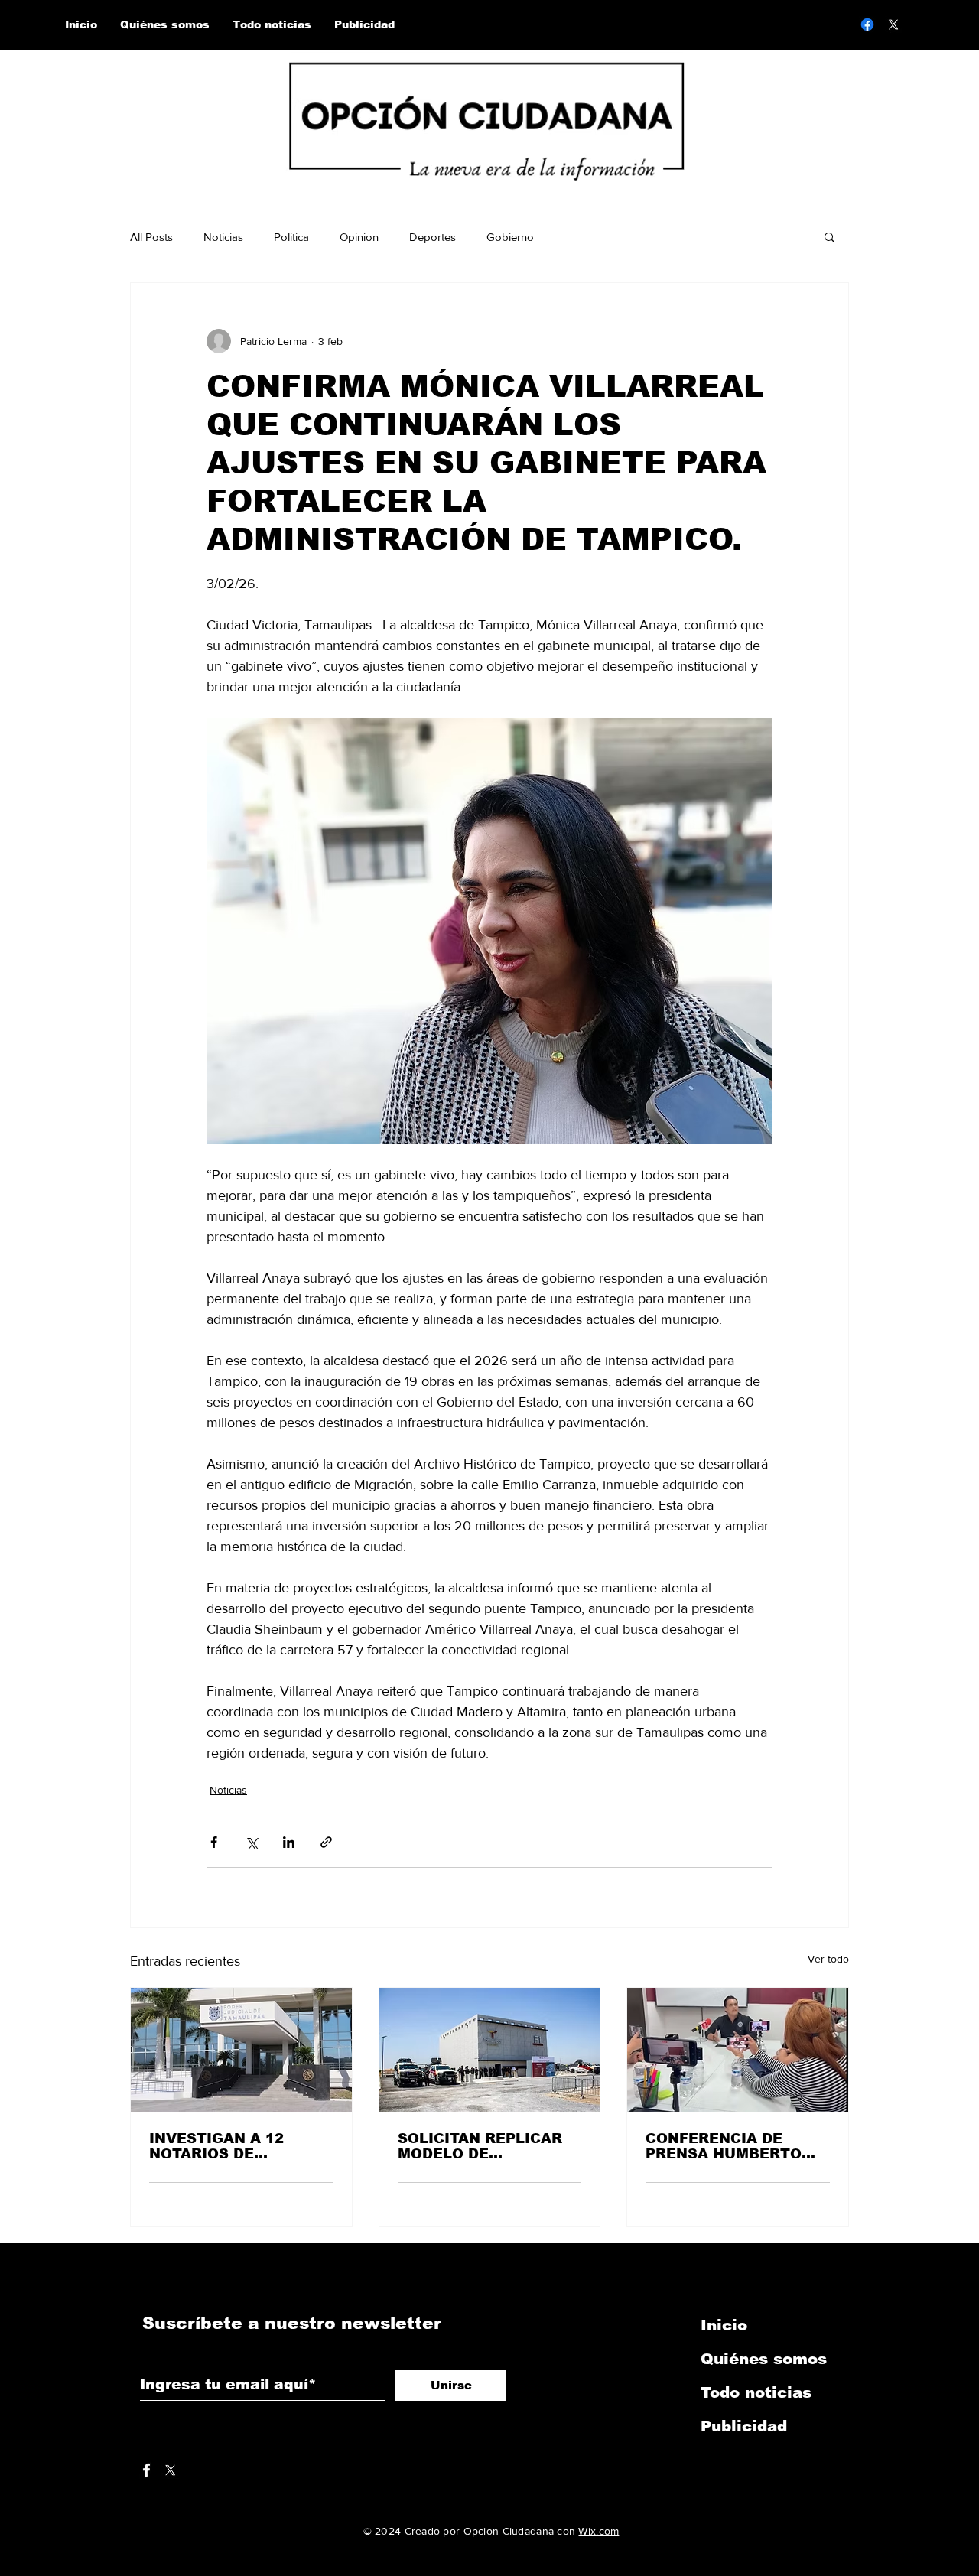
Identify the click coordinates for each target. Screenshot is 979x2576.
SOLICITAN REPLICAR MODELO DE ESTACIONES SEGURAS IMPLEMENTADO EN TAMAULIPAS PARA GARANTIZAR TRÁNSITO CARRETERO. (489, 2146)
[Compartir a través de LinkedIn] (289, 1842)
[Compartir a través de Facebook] (214, 1842)
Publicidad (744, 2426)
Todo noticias (756, 2392)
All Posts (151, 237)
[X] (893, 24)
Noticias (223, 237)
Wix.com (598, 2531)
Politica (291, 237)
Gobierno (510, 237)
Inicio (724, 2325)
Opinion (359, 237)
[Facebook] (867, 24)
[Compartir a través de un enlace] (326, 1842)
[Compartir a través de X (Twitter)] (251, 1842)
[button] (829, 236)
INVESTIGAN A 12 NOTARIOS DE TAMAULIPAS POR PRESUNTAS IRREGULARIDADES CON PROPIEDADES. (225, 2146)
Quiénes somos (764, 2359)
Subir (25, 2532)
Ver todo (828, 1959)
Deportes (433, 237)
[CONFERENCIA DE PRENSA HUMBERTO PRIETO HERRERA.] (738, 2050)
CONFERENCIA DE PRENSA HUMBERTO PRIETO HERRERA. (724, 2146)
